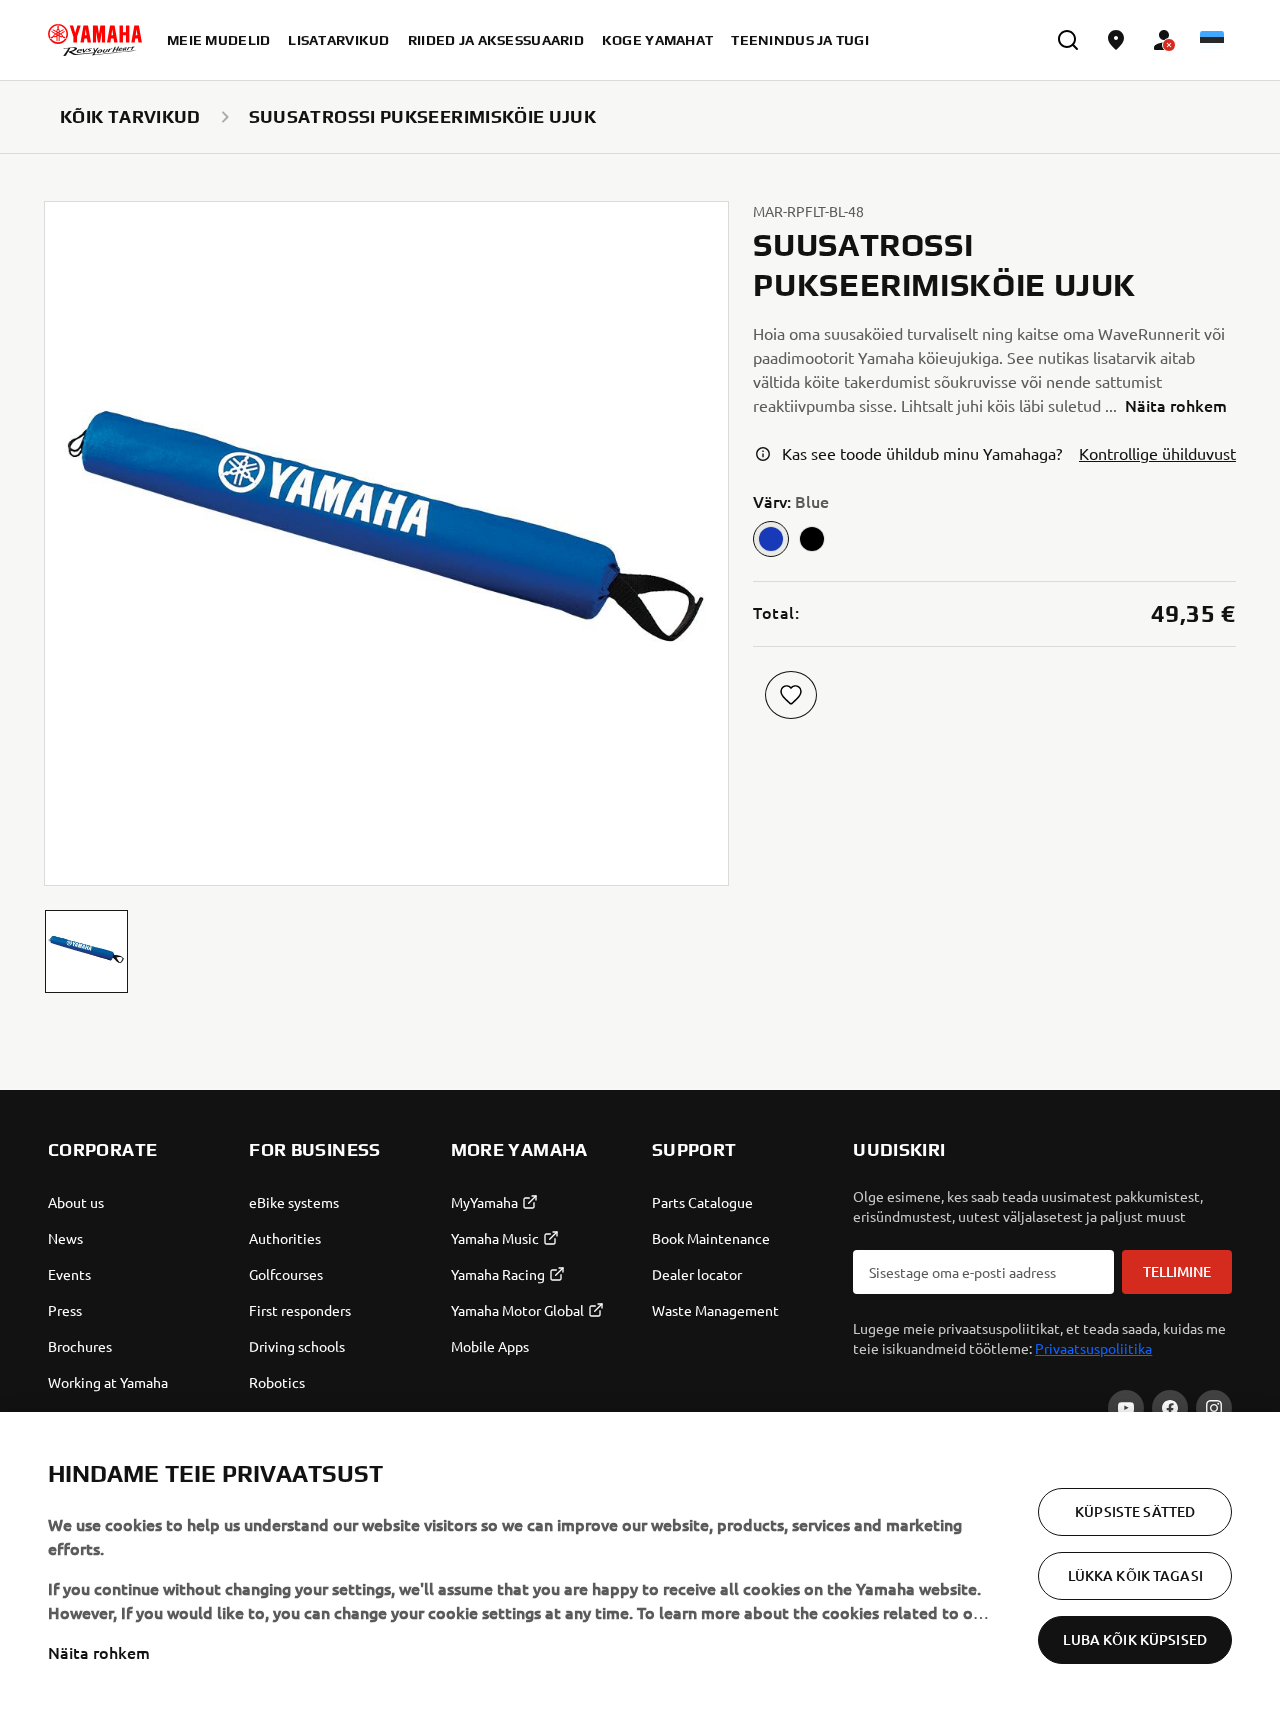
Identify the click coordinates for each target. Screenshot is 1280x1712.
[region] (640, 1562)
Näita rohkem (99, 1652)
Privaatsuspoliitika (1093, 1348)
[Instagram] (1214, 1408)
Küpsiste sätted (1135, 1511)
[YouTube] (1126, 1408)
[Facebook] (1170, 1408)
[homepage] (95, 40)
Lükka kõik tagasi (1135, 1575)
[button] (86, 951)
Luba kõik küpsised (1135, 1639)
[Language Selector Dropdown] (1212, 40)
